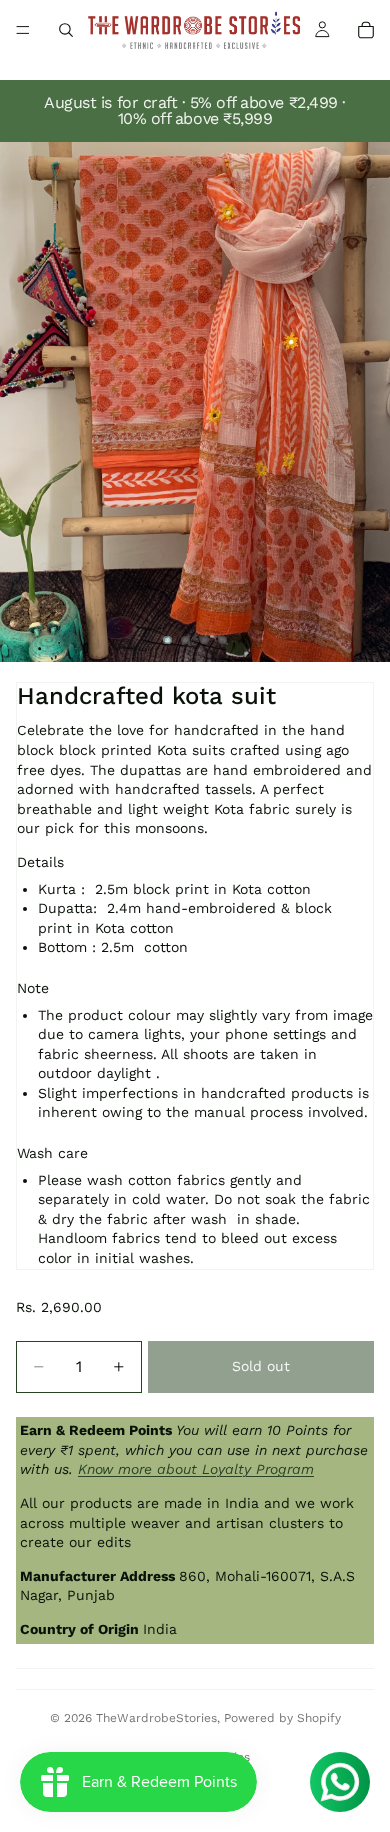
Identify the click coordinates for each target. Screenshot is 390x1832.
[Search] (66, 30)
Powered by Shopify (282, 1718)
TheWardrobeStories (156, 1718)
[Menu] (23, 30)
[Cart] (366, 30)
